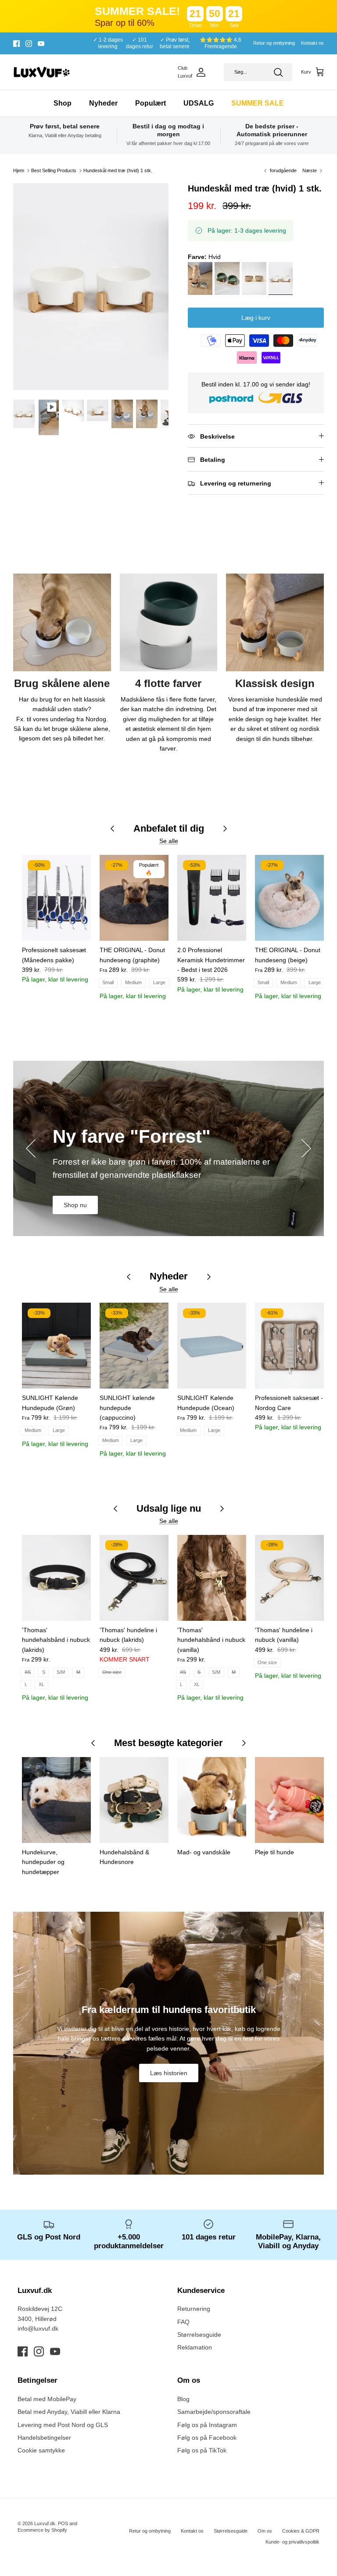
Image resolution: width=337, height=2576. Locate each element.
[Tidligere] (31, 1148)
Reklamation (195, 2347)
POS (63, 2523)
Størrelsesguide (199, 2335)
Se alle (169, 841)
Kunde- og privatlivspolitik (292, 2542)
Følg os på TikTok (202, 2450)
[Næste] (306, 1148)
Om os (265, 2531)
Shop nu (75, 1205)
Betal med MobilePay (47, 2399)
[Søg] (278, 72)
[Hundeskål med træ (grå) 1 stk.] (201, 280)
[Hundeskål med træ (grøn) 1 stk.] (228, 280)
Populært (151, 103)
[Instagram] (29, 44)
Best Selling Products (54, 170)
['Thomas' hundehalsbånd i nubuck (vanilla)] (212, 1578)
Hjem (19, 170)
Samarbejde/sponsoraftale (214, 2412)
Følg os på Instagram (207, 2425)
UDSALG (199, 103)
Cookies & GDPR (301, 2531)
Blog (183, 2399)
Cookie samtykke (41, 2450)
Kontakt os (312, 43)
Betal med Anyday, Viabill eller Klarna (69, 2412)
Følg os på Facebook (207, 2438)
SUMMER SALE (258, 103)
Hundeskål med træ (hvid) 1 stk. (118, 170)
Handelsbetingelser (44, 2438)
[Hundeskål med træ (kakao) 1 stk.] (255, 280)
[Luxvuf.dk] (42, 72)
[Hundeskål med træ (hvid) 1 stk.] (282, 280)
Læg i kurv (256, 318)
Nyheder (103, 103)
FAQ (183, 2322)
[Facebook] (16, 44)
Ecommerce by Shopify (42, 2530)
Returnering (194, 2309)
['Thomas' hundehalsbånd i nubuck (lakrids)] (56, 1578)
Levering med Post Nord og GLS (63, 2425)
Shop (63, 103)
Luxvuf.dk (45, 2523)
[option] (91, 287)
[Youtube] (41, 44)
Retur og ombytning (274, 43)
